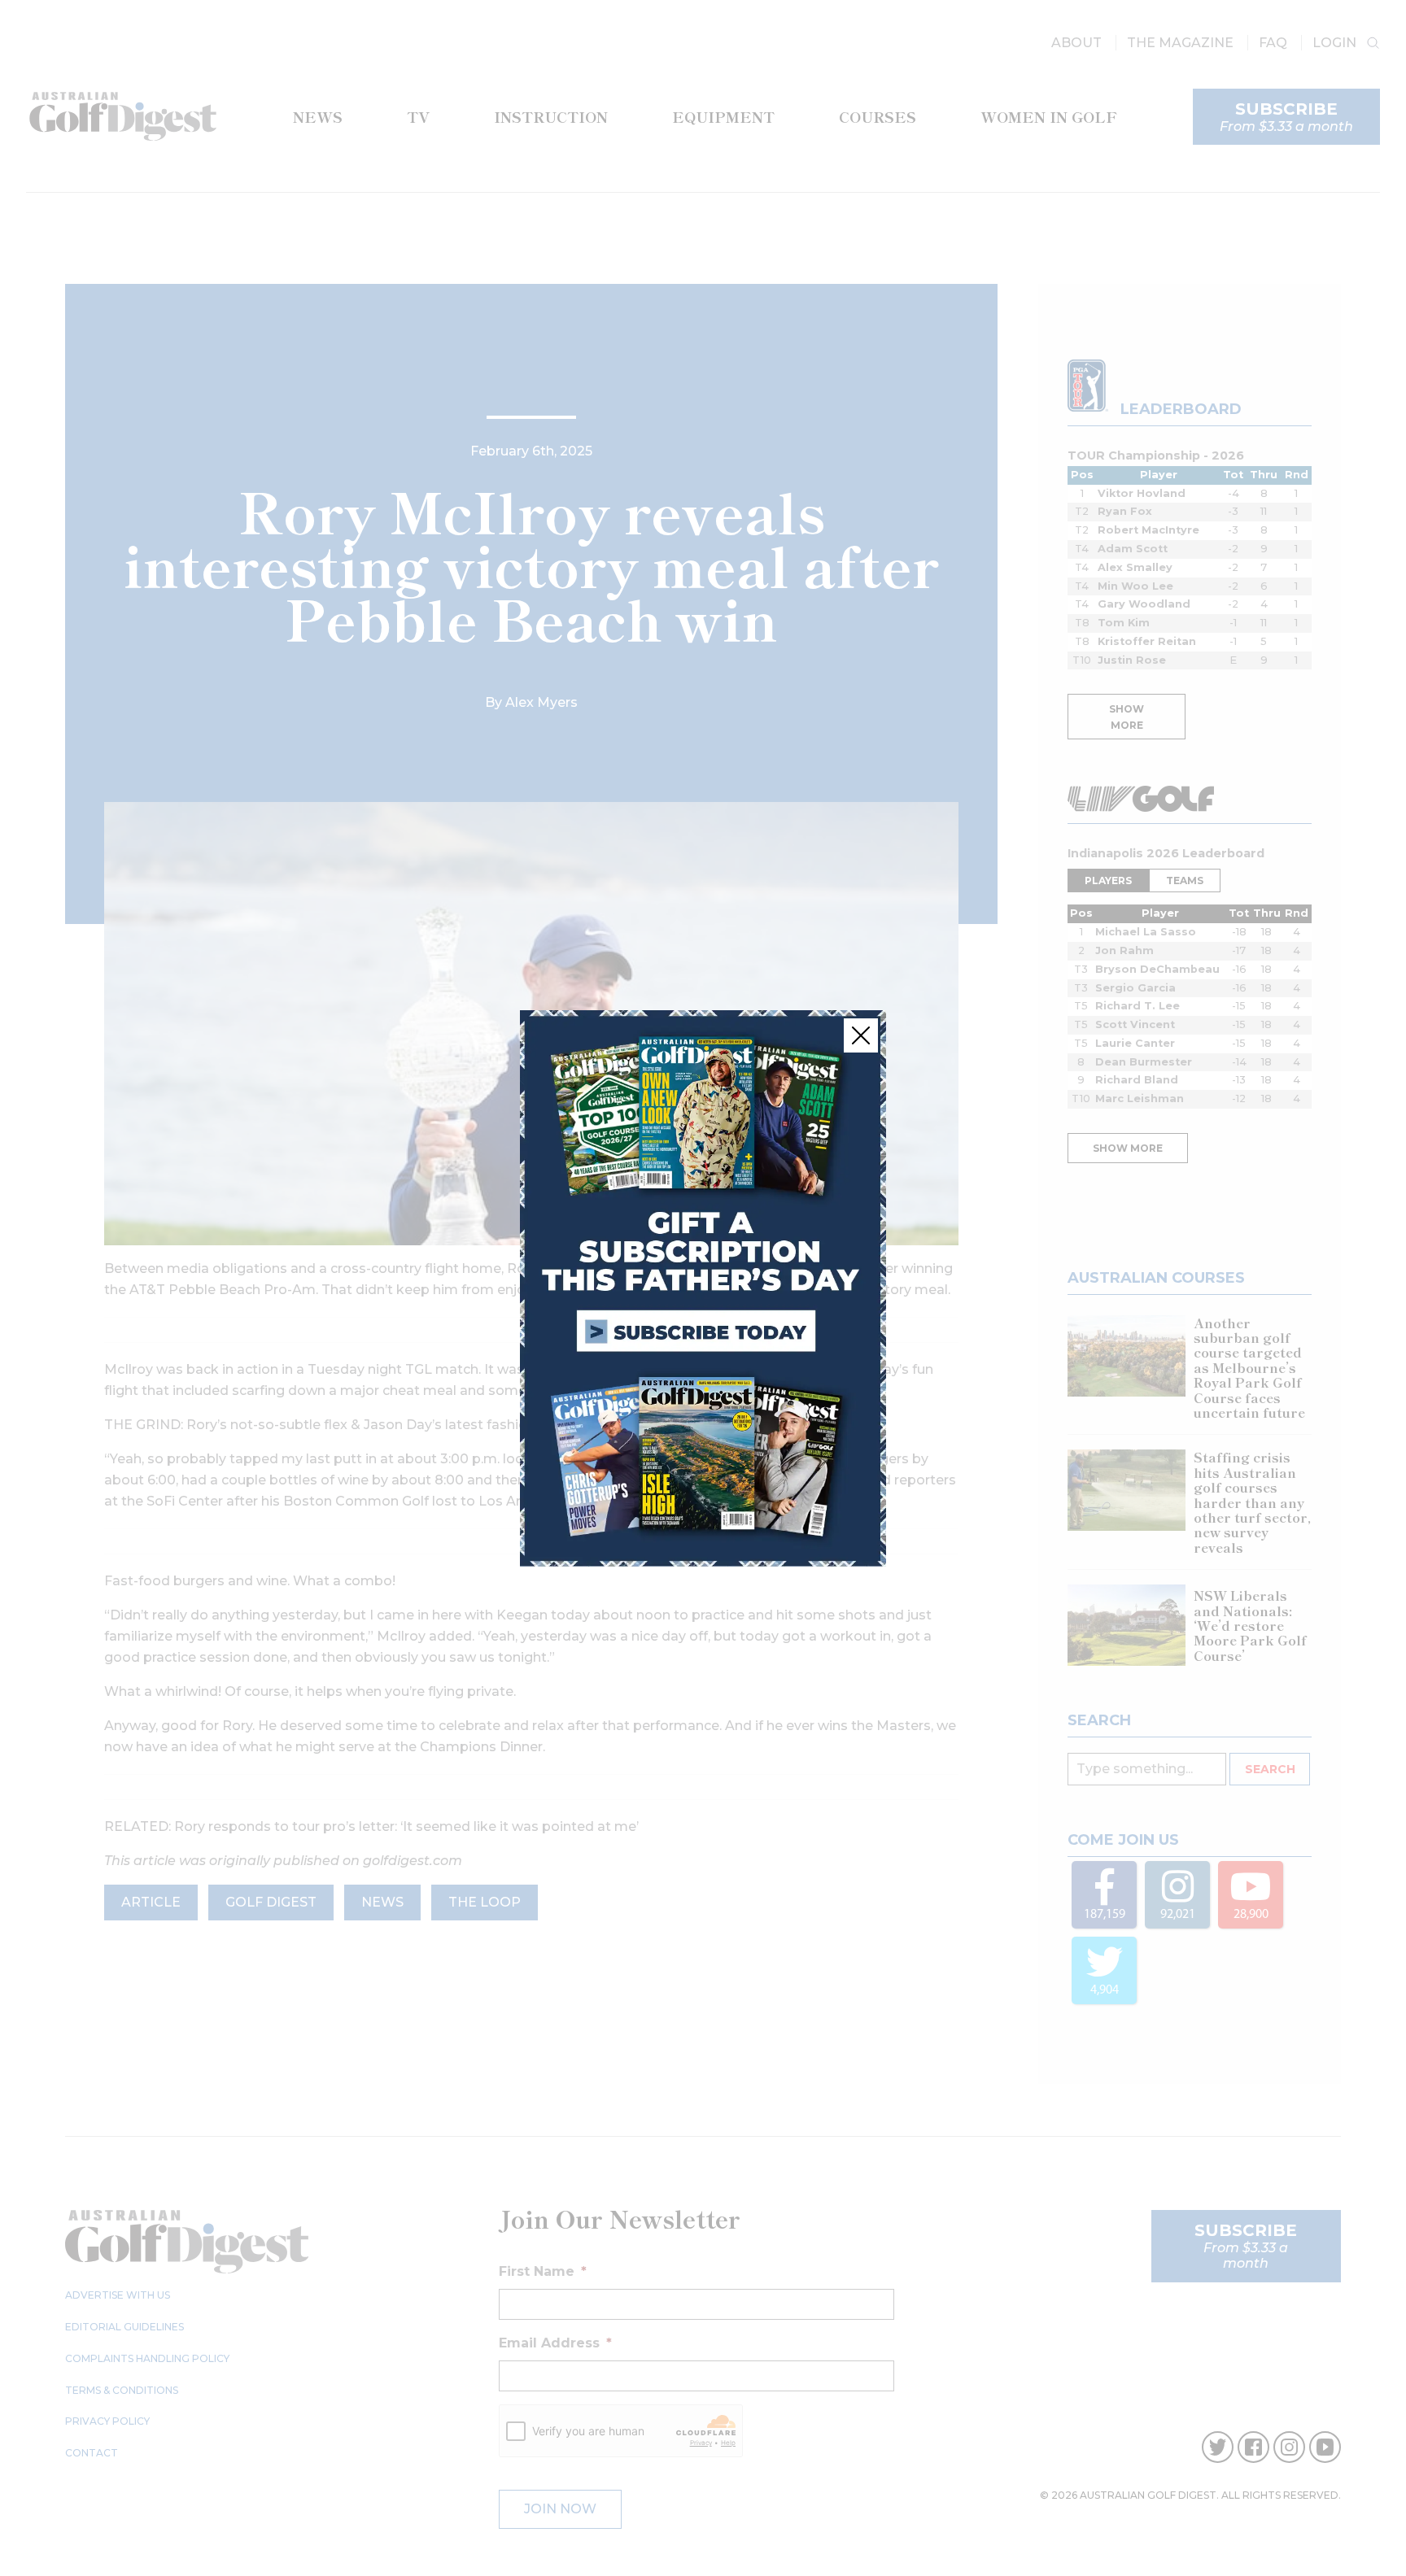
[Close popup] (861, 1035)
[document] (703, 1288)
